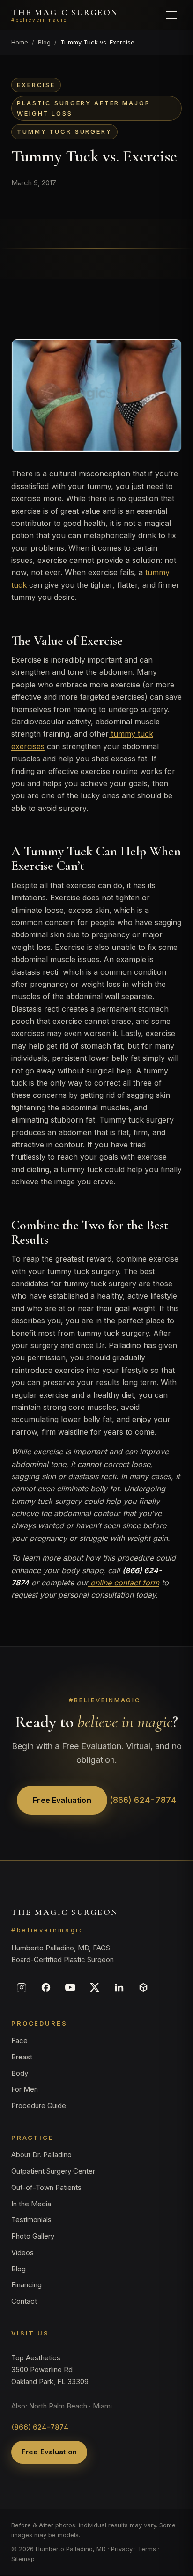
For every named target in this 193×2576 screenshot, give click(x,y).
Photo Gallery (33, 2236)
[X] (95, 1987)
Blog (44, 42)
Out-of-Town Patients (46, 2187)
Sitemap (23, 2559)
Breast (22, 2057)
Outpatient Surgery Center (53, 2171)
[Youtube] (70, 1987)
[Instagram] (22, 1987)
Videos (22, 2252)
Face (19, 2040)
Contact (24, 2301)
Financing (26, 2285)
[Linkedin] (119, 1987)
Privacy (122, 2549)
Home (20, 42)
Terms (147, 2549)
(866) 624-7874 (143, 1800)
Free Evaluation (62, 1800)
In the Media (31, 2204)
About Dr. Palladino (41, 2155)
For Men (25, 2090)
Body (20, 2073)
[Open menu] (171, 15)
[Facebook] (46, 1987)
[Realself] (143, 1987)
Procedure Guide (39, 2105)
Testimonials (31, 2220)
